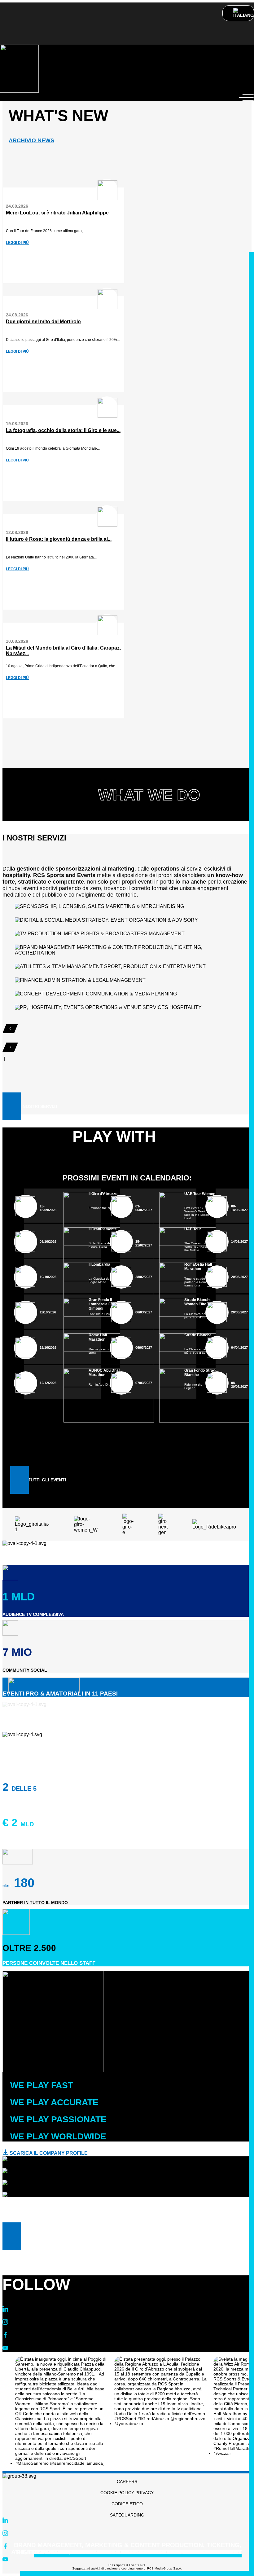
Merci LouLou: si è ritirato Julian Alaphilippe (57, 213)
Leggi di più (17, 243)
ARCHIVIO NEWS (31, 140)
